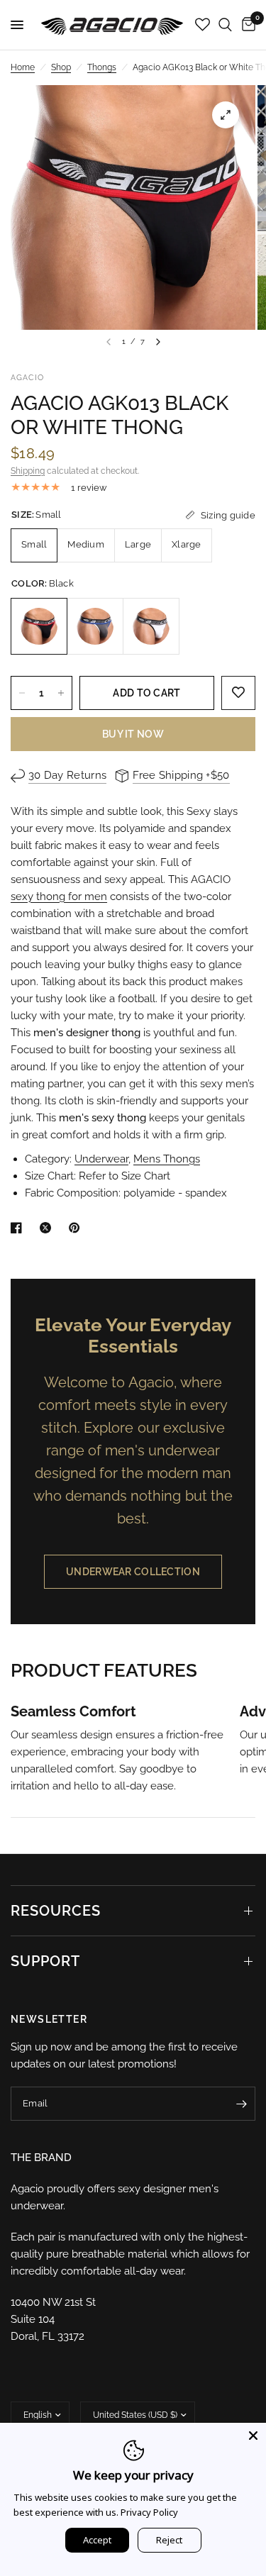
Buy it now (133, 734)
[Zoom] (226, 115)
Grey (95, 626)
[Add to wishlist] (238, 693)
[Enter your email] (241, 2104)
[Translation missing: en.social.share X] (48, 1228)
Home (23, 67)
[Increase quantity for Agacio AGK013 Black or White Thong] (61, 693)
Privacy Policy (149, 2512)
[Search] (225, 25)
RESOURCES (56, 1911)
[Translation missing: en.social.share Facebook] (19, 1228)
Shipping (28, 471)
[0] (246, 25)
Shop (61, 67)
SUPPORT (45, 1961)
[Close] (253, 2436)
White (151, 626)
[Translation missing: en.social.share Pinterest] (77, 1228)
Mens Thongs (167, 1159)
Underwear (101, 1159)
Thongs (102, 67)
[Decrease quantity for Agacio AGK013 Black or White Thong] (22, 693)
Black (39, 626)
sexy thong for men (59, 896)
